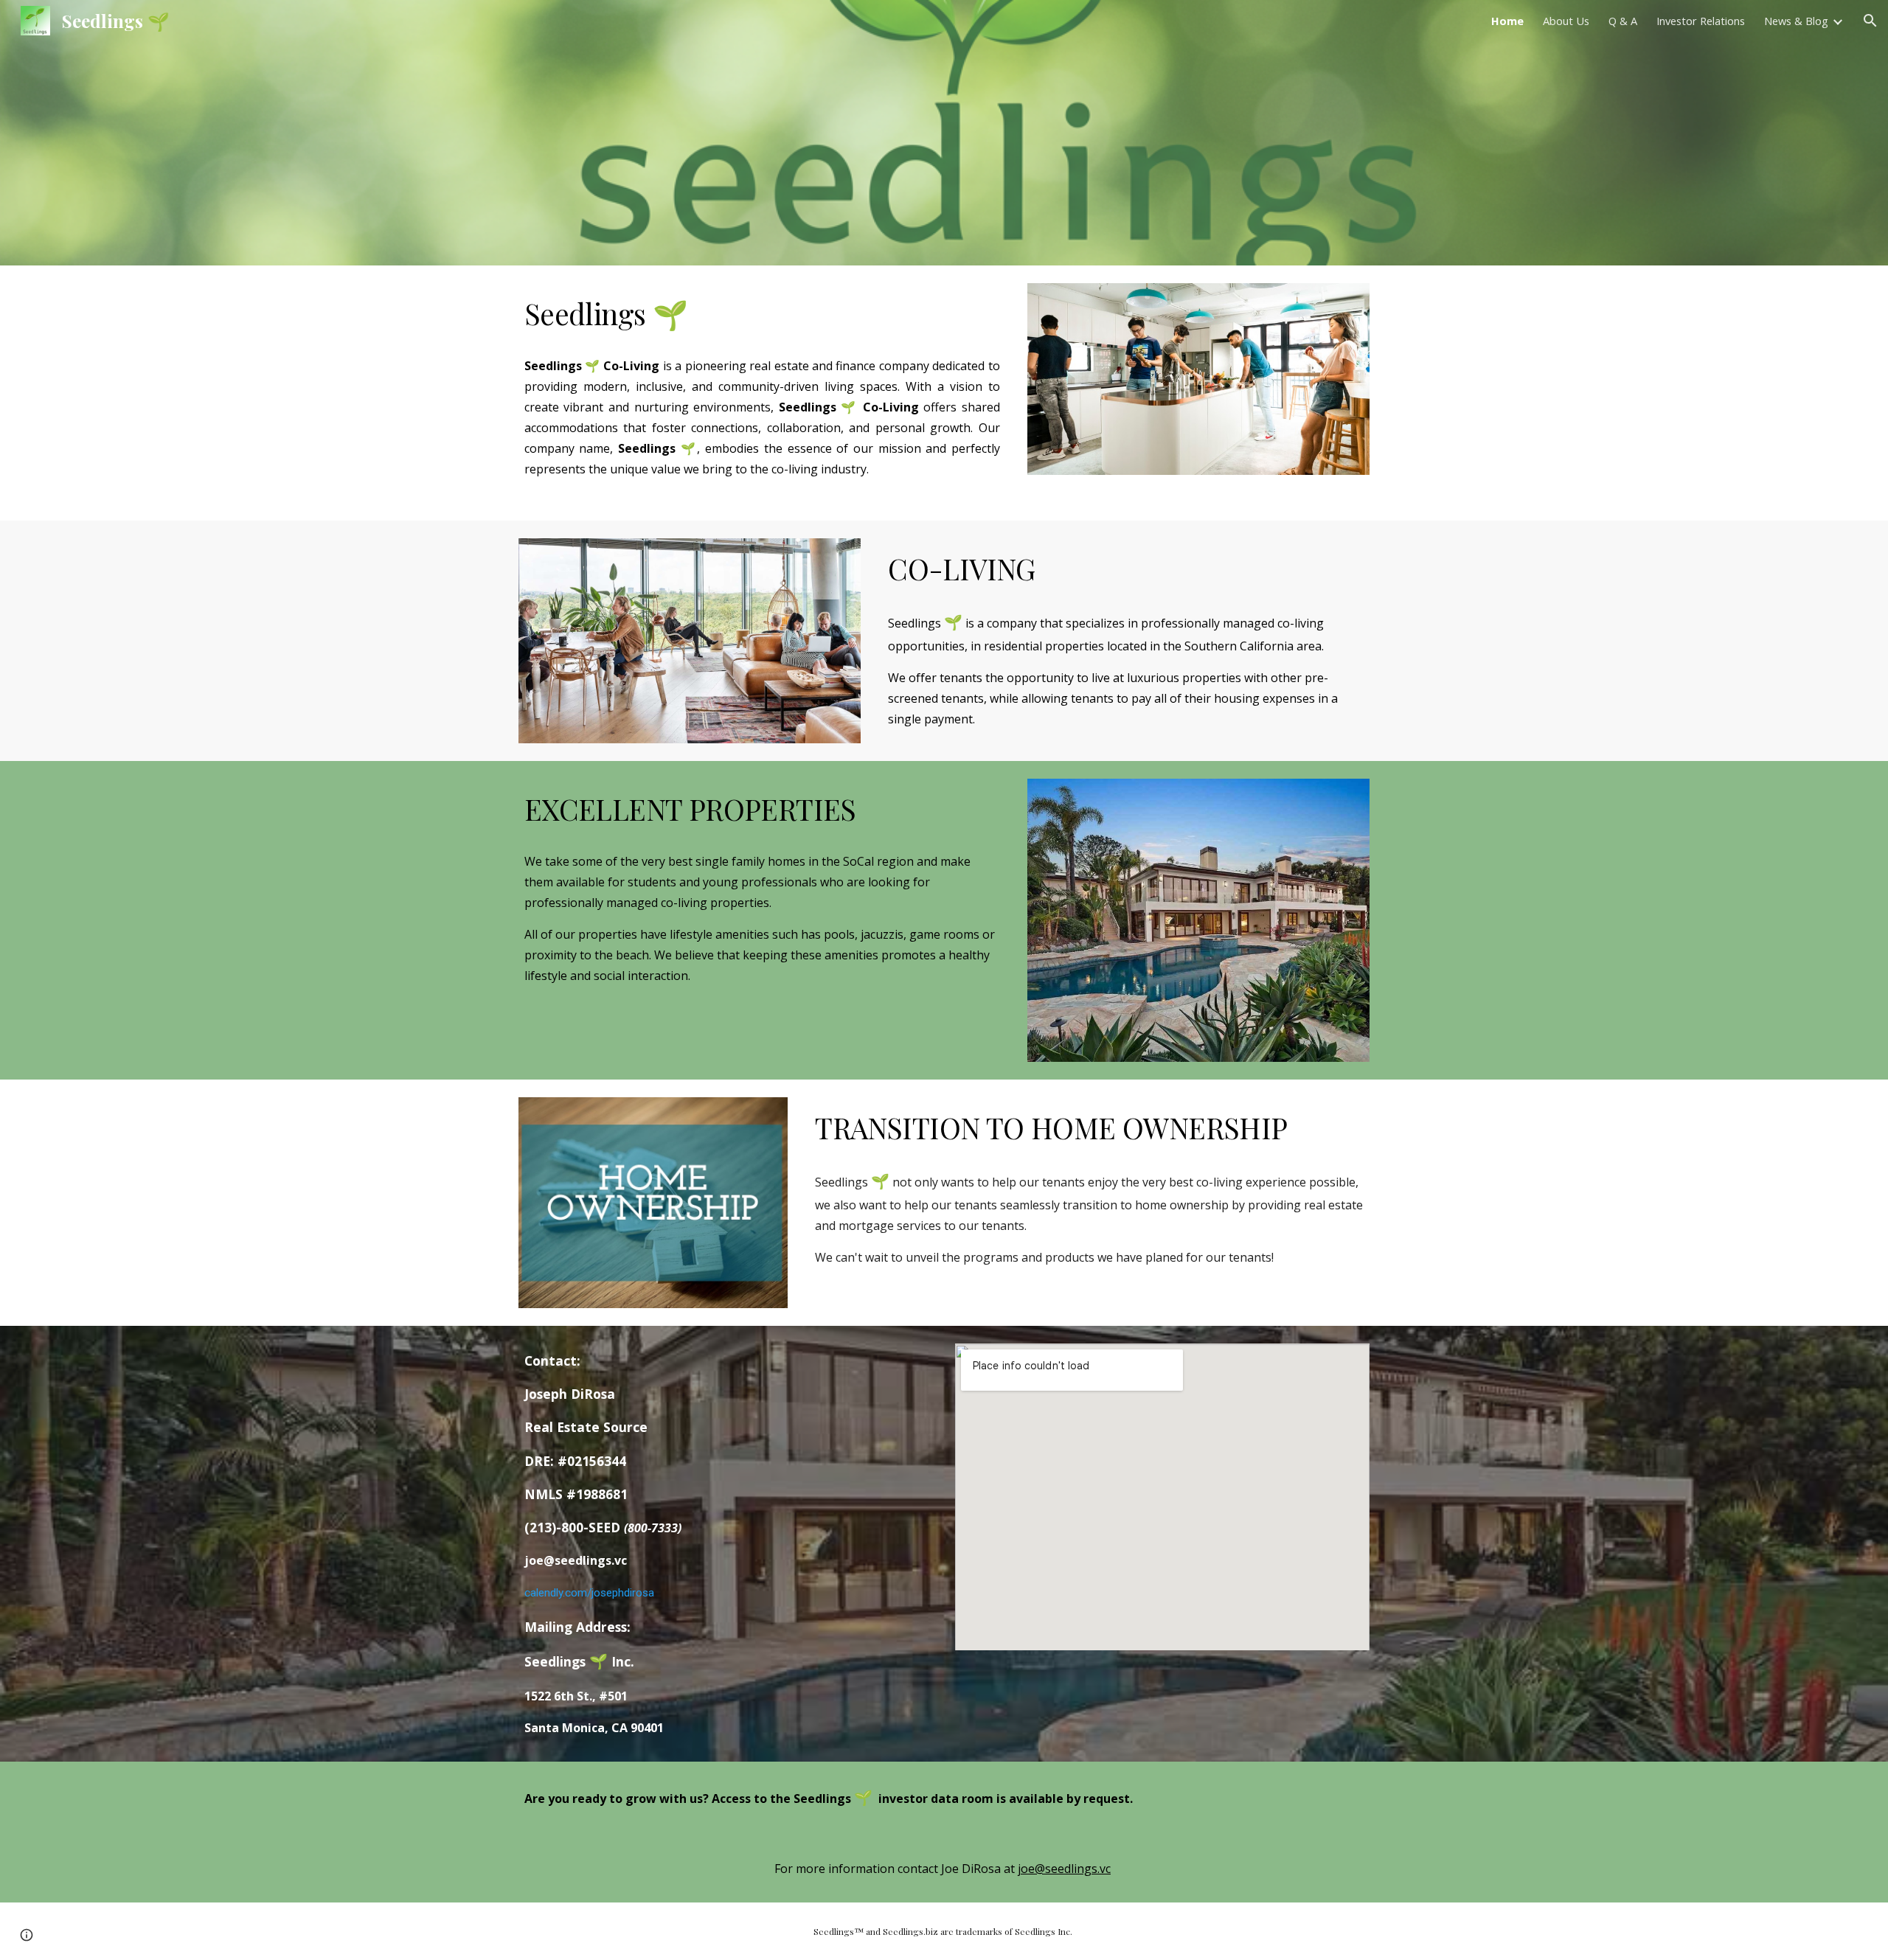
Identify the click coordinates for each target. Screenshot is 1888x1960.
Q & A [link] (1623, 21)
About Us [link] (1566, 21)
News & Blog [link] (1796, 21)
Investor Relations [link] (1701, 21)
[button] (1870, 21)
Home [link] (1507, 21)
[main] (762, 314)
